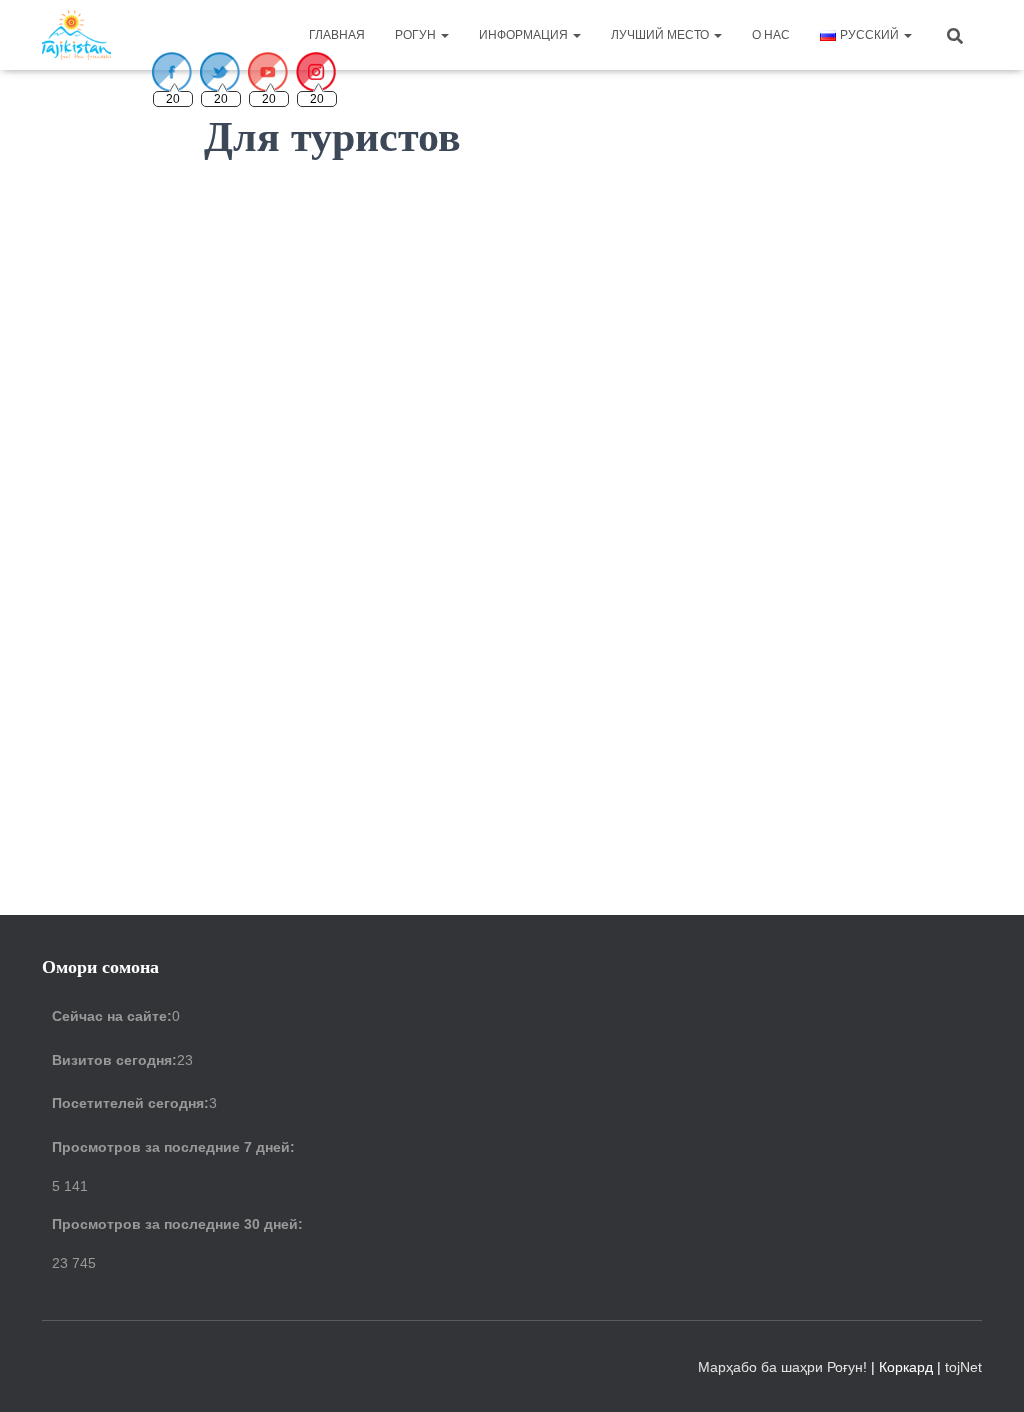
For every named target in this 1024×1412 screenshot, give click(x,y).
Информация (525, 35)
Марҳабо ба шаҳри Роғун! (784, 1367)
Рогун (417, 35)
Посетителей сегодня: (130, 1103)
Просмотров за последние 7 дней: (173, 1147)
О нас (771, 35)
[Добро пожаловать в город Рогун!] (76, 35)
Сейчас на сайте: (112, 1016)
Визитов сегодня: (114, 1060)
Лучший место (661, 35)
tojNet (963, 1367)
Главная (337, 35)
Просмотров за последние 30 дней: (177, 1224)
